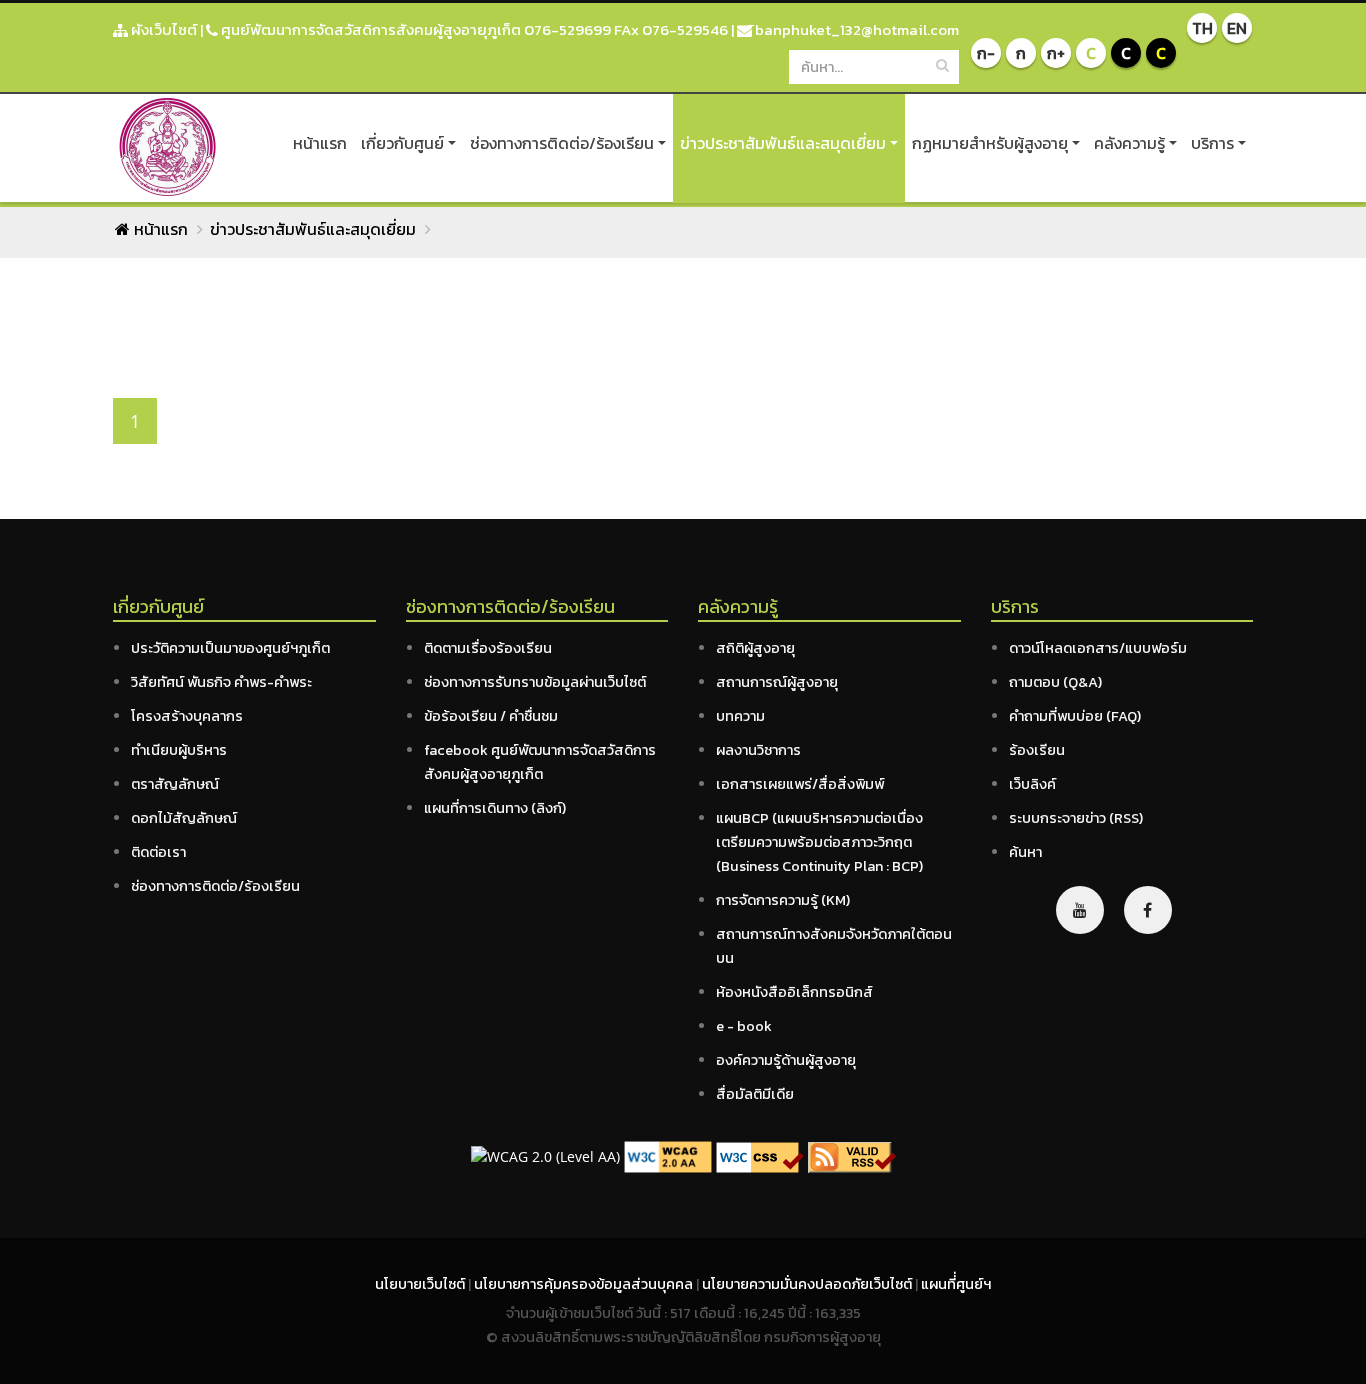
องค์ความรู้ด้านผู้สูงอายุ (786, 1060)
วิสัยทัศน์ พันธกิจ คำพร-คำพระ (221, 682)
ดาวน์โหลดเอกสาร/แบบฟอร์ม (1098, 648)
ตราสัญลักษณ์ (175, 784)
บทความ (740, 716)
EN (1237, 28)
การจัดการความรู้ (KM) (783, 900)
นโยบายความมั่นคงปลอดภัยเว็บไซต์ (808, 1284)
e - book (744, 1026)
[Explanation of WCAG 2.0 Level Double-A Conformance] (668, 1155)
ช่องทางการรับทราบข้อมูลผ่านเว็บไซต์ (535, 682)
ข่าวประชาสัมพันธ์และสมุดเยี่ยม (783, 143)
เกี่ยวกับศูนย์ (402, 143)
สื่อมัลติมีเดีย (755, 1094)
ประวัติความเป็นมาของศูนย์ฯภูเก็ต (230, 648)
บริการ (1212, 143)
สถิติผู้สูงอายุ (755, 648)
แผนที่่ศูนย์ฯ (956, 1284)
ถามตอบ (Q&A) (1055, 682)
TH (1202, 28)
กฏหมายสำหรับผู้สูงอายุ (990, 143)
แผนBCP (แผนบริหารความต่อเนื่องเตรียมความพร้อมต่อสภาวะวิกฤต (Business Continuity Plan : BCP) (819, 842)
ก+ (1056, 53)
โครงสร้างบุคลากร (187, 716)
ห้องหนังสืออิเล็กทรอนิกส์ (794, 992)
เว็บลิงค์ (1032, 784)
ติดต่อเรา (158, 852)
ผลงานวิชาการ (758, 750)
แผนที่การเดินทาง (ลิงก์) (495, 808)
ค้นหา (1025, 852)
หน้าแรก (320, 143)
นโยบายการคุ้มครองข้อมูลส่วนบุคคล (585, 1284)
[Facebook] (1148, 910)
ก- (986, 53)
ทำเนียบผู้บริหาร (179, 750)
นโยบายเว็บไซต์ (421, 1284)
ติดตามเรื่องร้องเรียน (488, 648)
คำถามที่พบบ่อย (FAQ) (1075, 716)
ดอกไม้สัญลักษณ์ (184, 818)
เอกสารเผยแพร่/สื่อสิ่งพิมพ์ (800, 784)
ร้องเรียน (1037, 750)
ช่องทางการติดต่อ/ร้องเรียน (562, 143)
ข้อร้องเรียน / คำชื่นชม (491, 716)
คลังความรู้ (1129, 143)
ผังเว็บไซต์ (162, 29)
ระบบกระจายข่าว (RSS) (1076, 818)
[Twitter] (1080, 910)
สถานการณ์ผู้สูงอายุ (777, 682)
